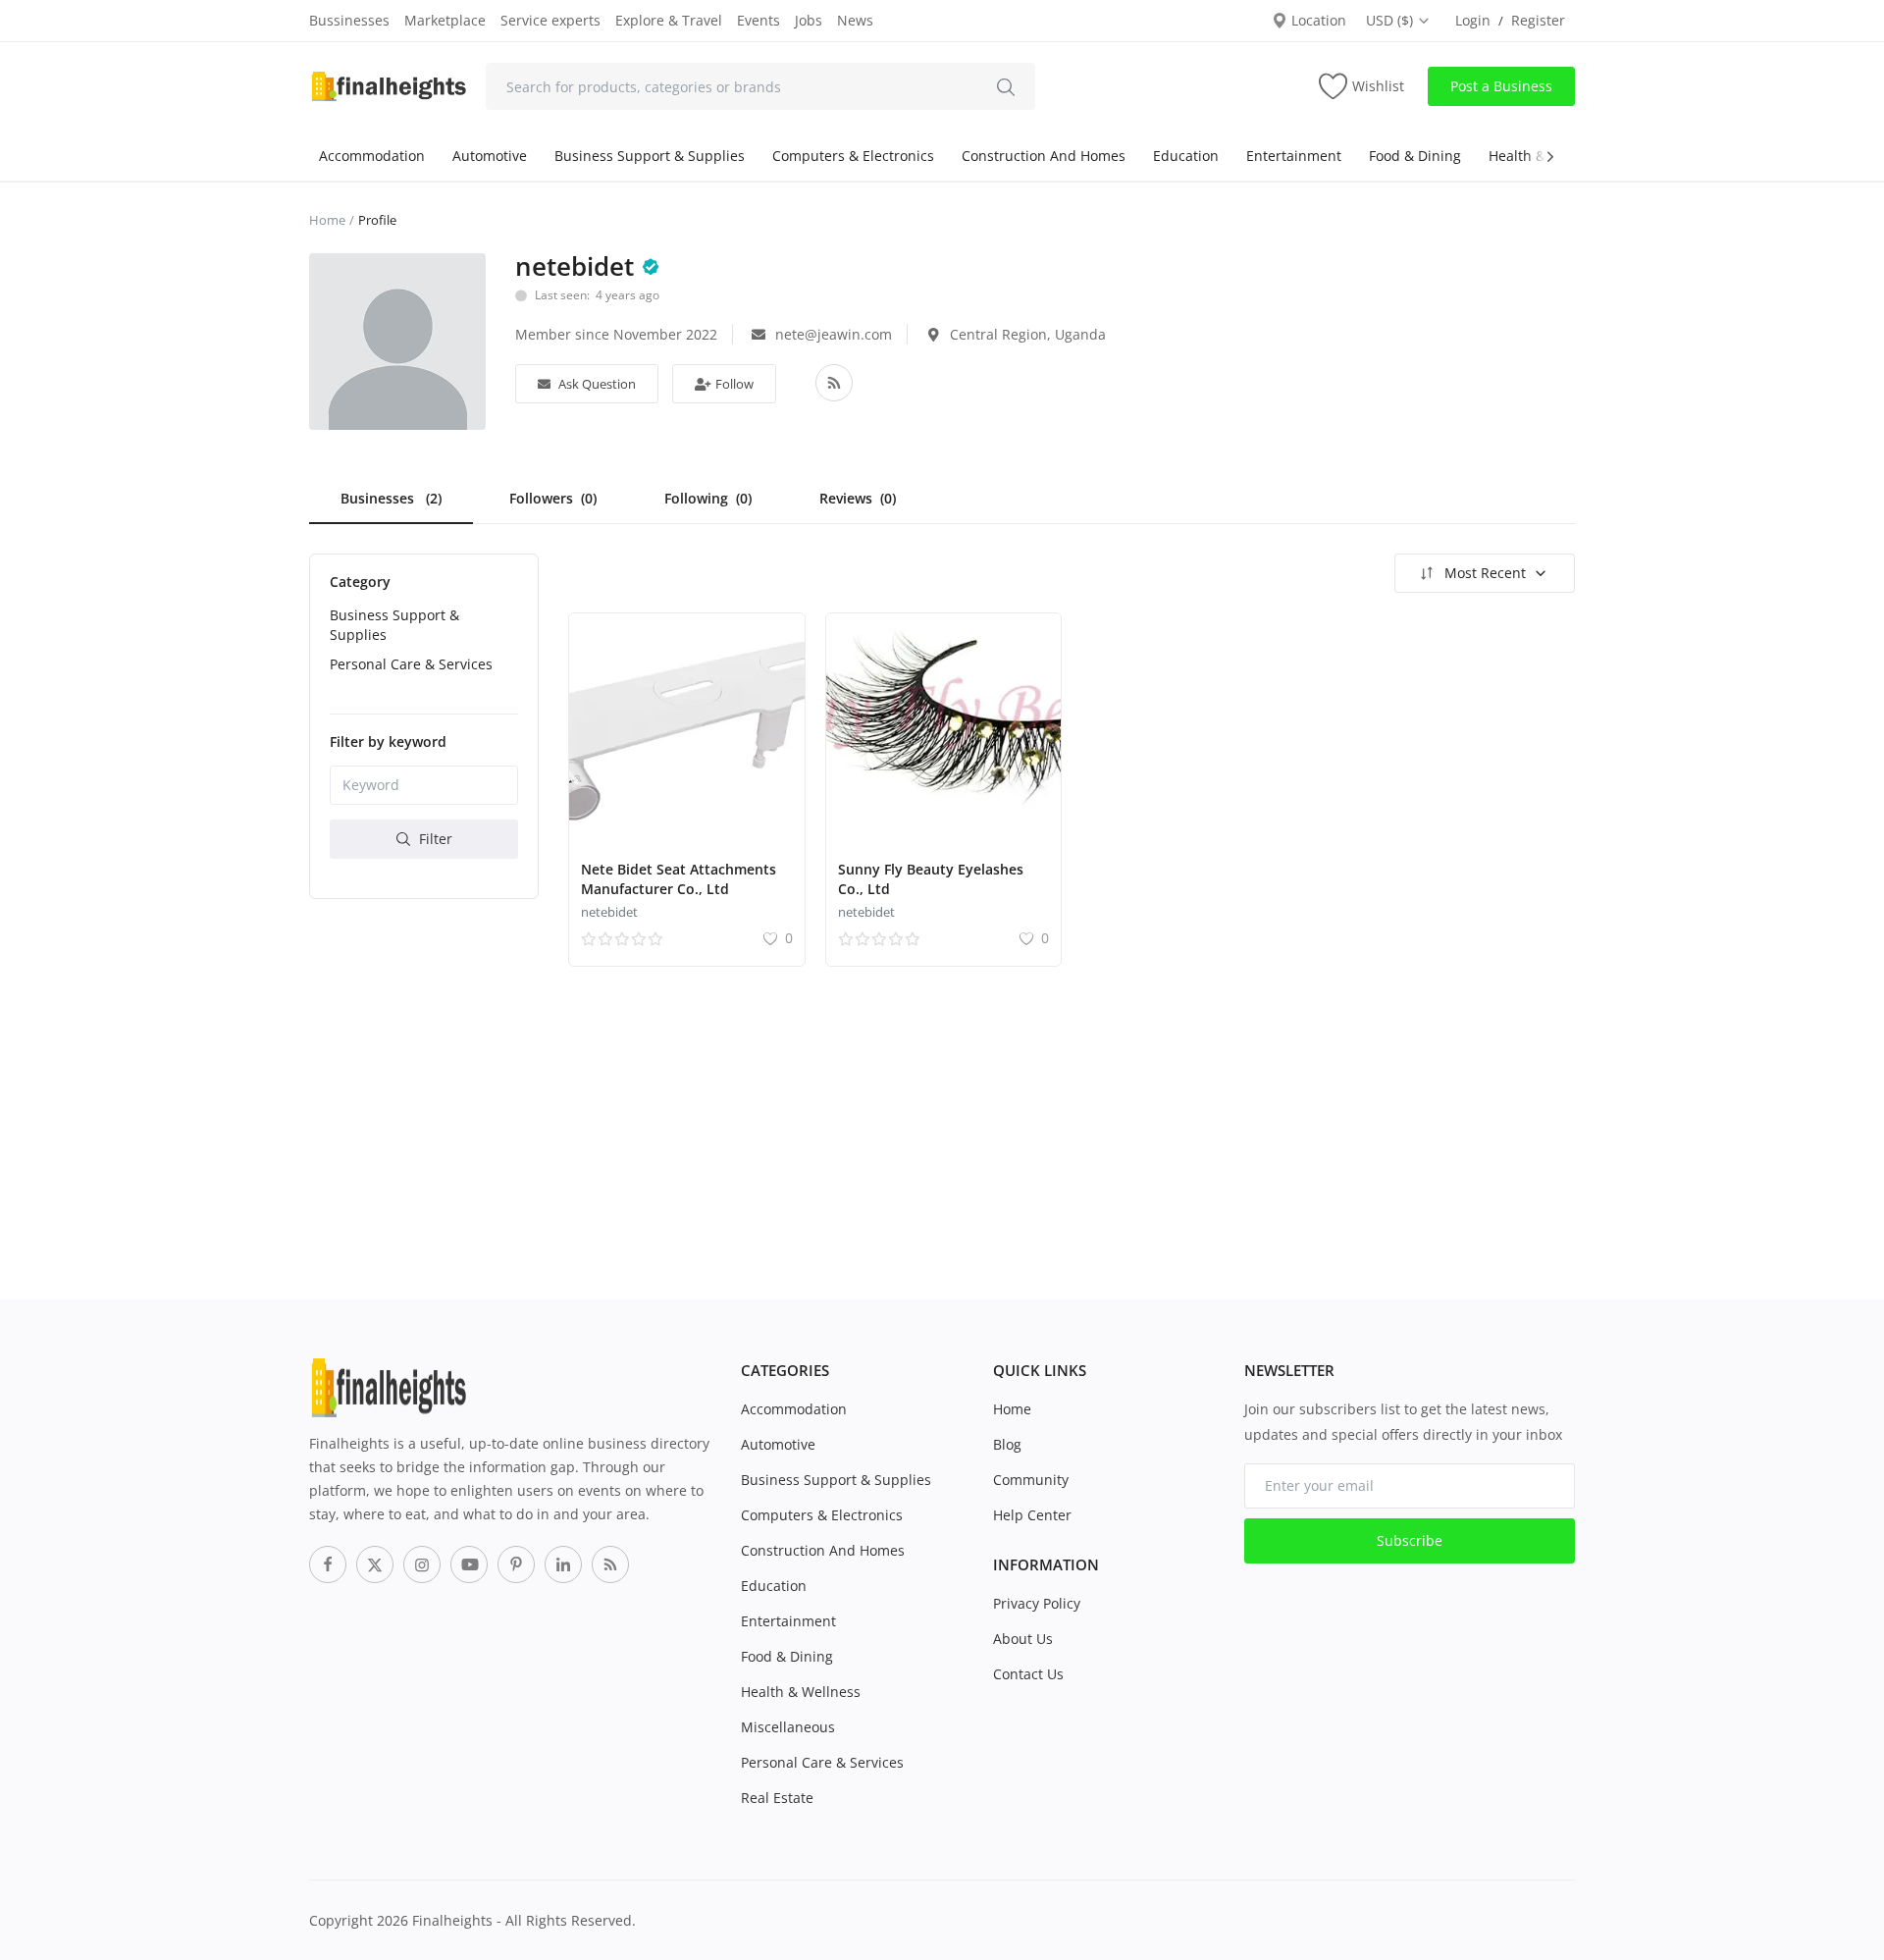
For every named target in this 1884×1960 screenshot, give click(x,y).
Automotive (490, 156)
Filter (434, 838)
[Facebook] (328, 1564)
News (855, 20)
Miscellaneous (788, 1727)
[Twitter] (375, 1564)
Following (708, 498)
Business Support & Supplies (650, 156)
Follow (733, 384)
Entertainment (1294, 156)
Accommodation (372, 156)
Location (1317, 20)
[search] (1006, 86)
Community (1031, 1480)
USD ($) (1391, 20)
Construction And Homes (1044, 156)
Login (1473, 20)
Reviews (858, 498)
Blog (1007, 1444)
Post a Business (1501, 86)
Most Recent (1485, 573)
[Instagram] (422, 1564)
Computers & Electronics (853, 156)
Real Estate (777, 1798)
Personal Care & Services (411, 663)
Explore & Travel (669, 20)
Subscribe (1410, 1540)
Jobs (809, 20)
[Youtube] (469, 1564)
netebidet (609, 912)
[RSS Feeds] (610, 1564)
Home (327, 220)
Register (1538, 20)
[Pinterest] (516, 1564)
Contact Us (1028, 1674)
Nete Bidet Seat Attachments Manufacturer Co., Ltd (679, 879)
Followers (553, 498)
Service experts (550, 20)
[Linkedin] (563, 1564)
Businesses (391, 498)
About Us (1023, 1639)
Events (759, 20)
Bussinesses (349, 20)
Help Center (1032, 1515)
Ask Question (596, 384)
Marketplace (445, 20)
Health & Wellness (801, 1692)
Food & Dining (1415, 156)
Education (1186, 156)
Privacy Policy (1037, 1603)
